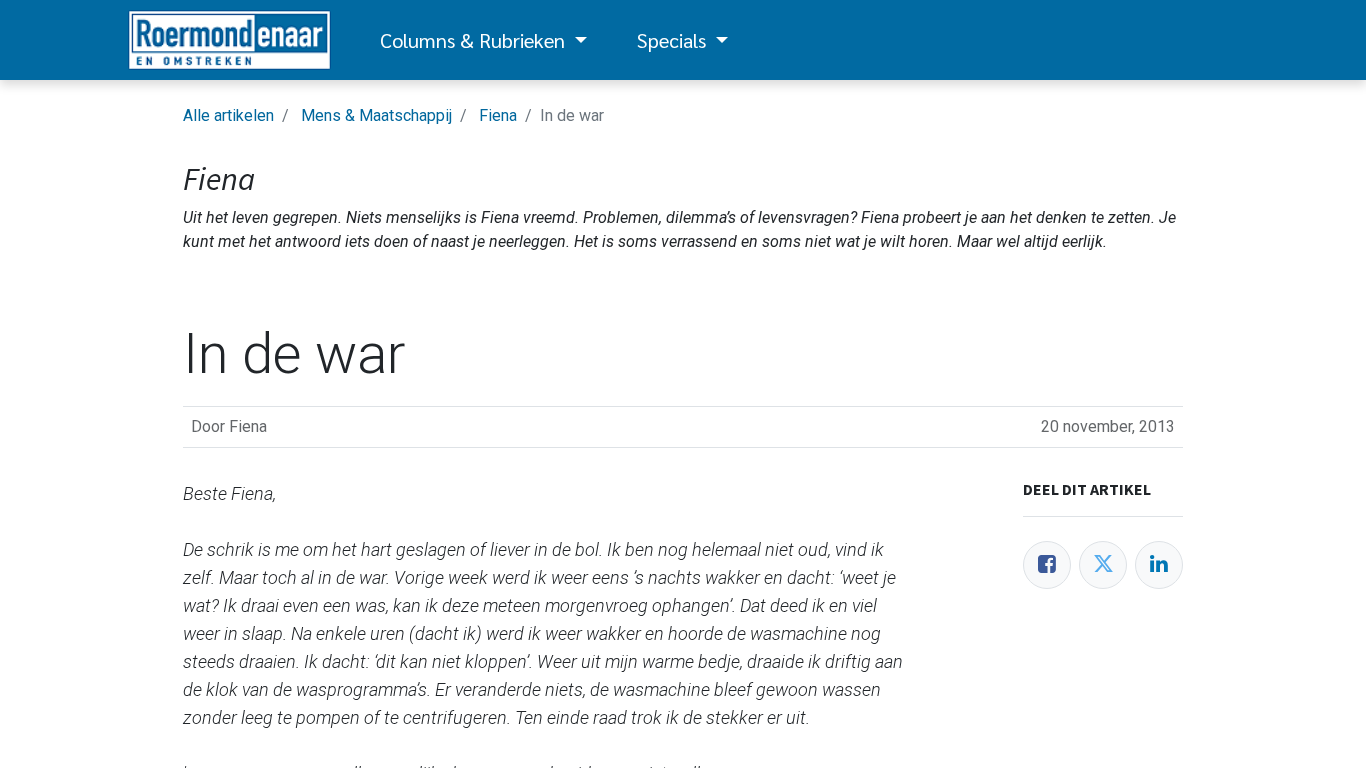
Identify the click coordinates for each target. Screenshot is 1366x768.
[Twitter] (1103, 565)
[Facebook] (1047, 565)
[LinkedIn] (1159, 565)
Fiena (498, 115)
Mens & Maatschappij (376, 115)
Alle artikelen (228, 115)
